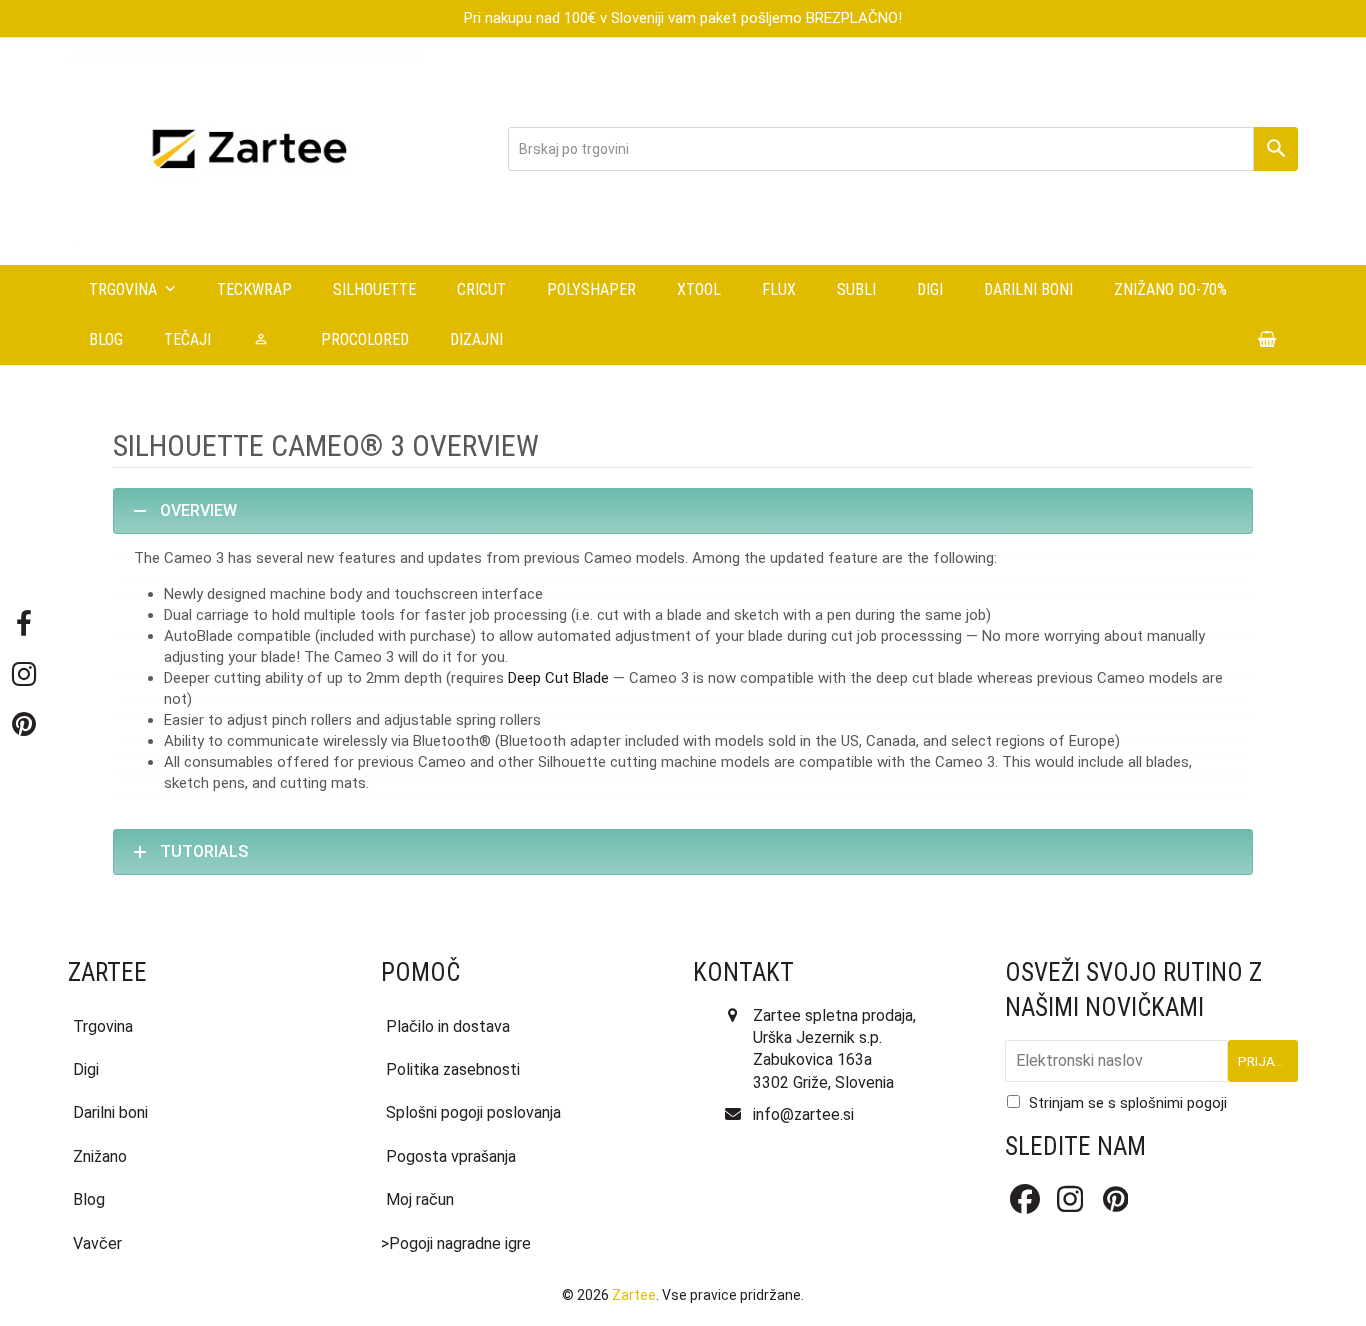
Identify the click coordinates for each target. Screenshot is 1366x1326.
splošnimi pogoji (1173, 1103)
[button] (1267, 340)
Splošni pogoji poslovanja (473, 1112)
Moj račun (420, 1199)
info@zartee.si (803, 1114)
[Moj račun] (266, 340)
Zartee (634, 1295)
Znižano (100, 1156)
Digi (86, 1069)
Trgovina (103, 1026)
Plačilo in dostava (448, 1026)
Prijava (1265, 1061)
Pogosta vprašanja (451, 1156)
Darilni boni (110, 1112)
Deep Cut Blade (558, 678)
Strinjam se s (1128, 1103)
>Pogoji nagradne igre (456, 1243)
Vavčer (97, 1243)
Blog (89, 1199)
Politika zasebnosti (453, 1069)
